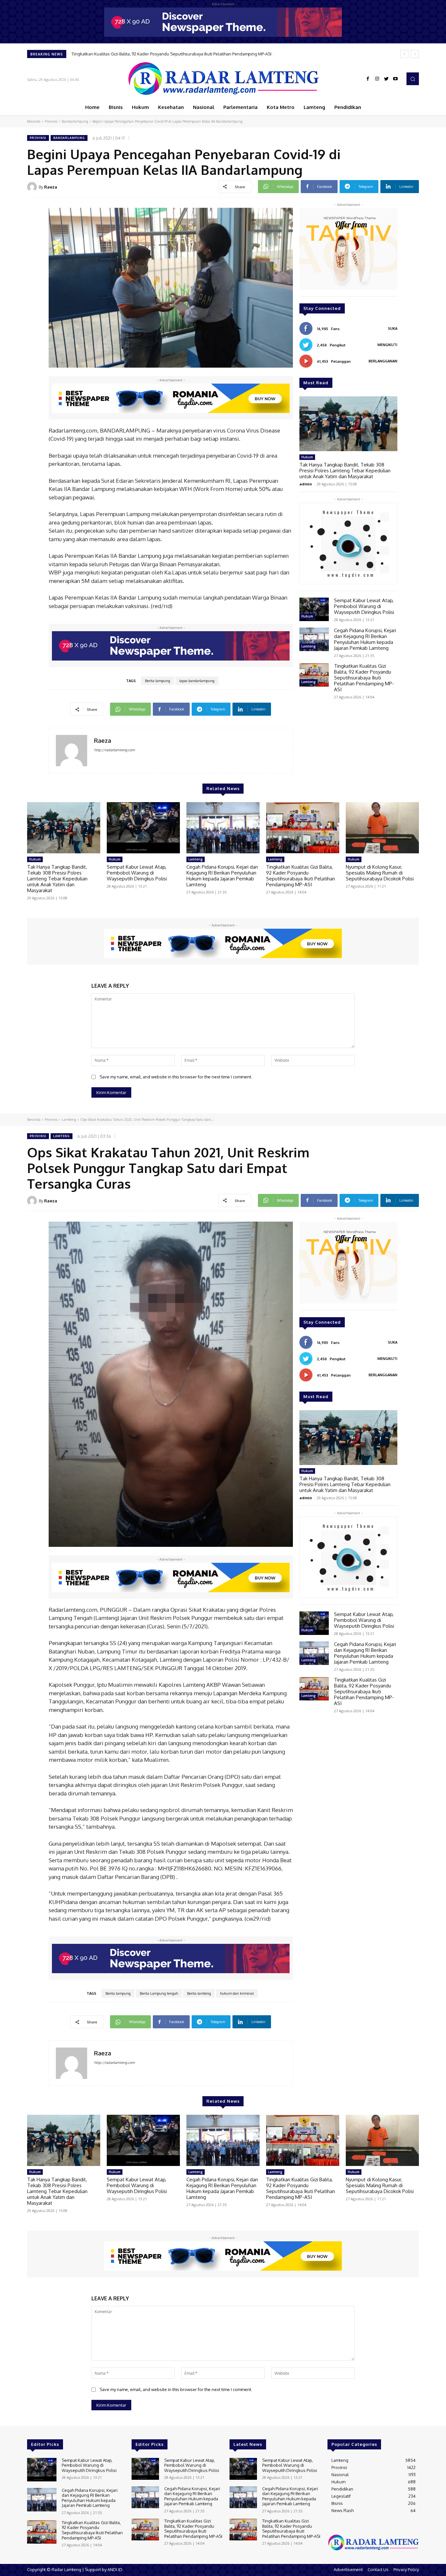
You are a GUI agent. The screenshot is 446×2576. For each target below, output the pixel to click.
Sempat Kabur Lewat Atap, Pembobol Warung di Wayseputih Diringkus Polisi (364, 606)
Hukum (307, 457)
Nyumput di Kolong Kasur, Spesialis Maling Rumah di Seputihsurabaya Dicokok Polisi (155, 54)
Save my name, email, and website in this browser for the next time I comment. (176, 1077)
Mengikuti (387, 345)
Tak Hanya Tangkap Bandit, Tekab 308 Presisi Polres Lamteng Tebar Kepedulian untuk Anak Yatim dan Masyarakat (345, 471)
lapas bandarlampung (197, 681)
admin (306, 484)
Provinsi (51, 121)
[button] (413, 79)
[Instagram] (377, 79)
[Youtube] (395, 79)
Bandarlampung (75, 121)
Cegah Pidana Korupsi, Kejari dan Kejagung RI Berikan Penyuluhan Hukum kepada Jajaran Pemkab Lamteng (365, 639)
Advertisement (348, 2569)
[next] (415, 54)
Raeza (51, 187)
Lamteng (309, 646)
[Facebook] (368, 79)
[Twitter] (386, 79)
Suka (393, 328)
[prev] (404, 54)
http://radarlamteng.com (114, 750)
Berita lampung (158, 681)
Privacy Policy (406, 2569)
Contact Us (378, 2569)
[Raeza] (33, 187)
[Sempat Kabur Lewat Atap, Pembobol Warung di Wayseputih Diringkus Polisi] (314, 609)
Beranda (34, 121)
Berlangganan (383, 361)
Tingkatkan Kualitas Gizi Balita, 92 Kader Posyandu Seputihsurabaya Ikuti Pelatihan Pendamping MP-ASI (364, 678)
